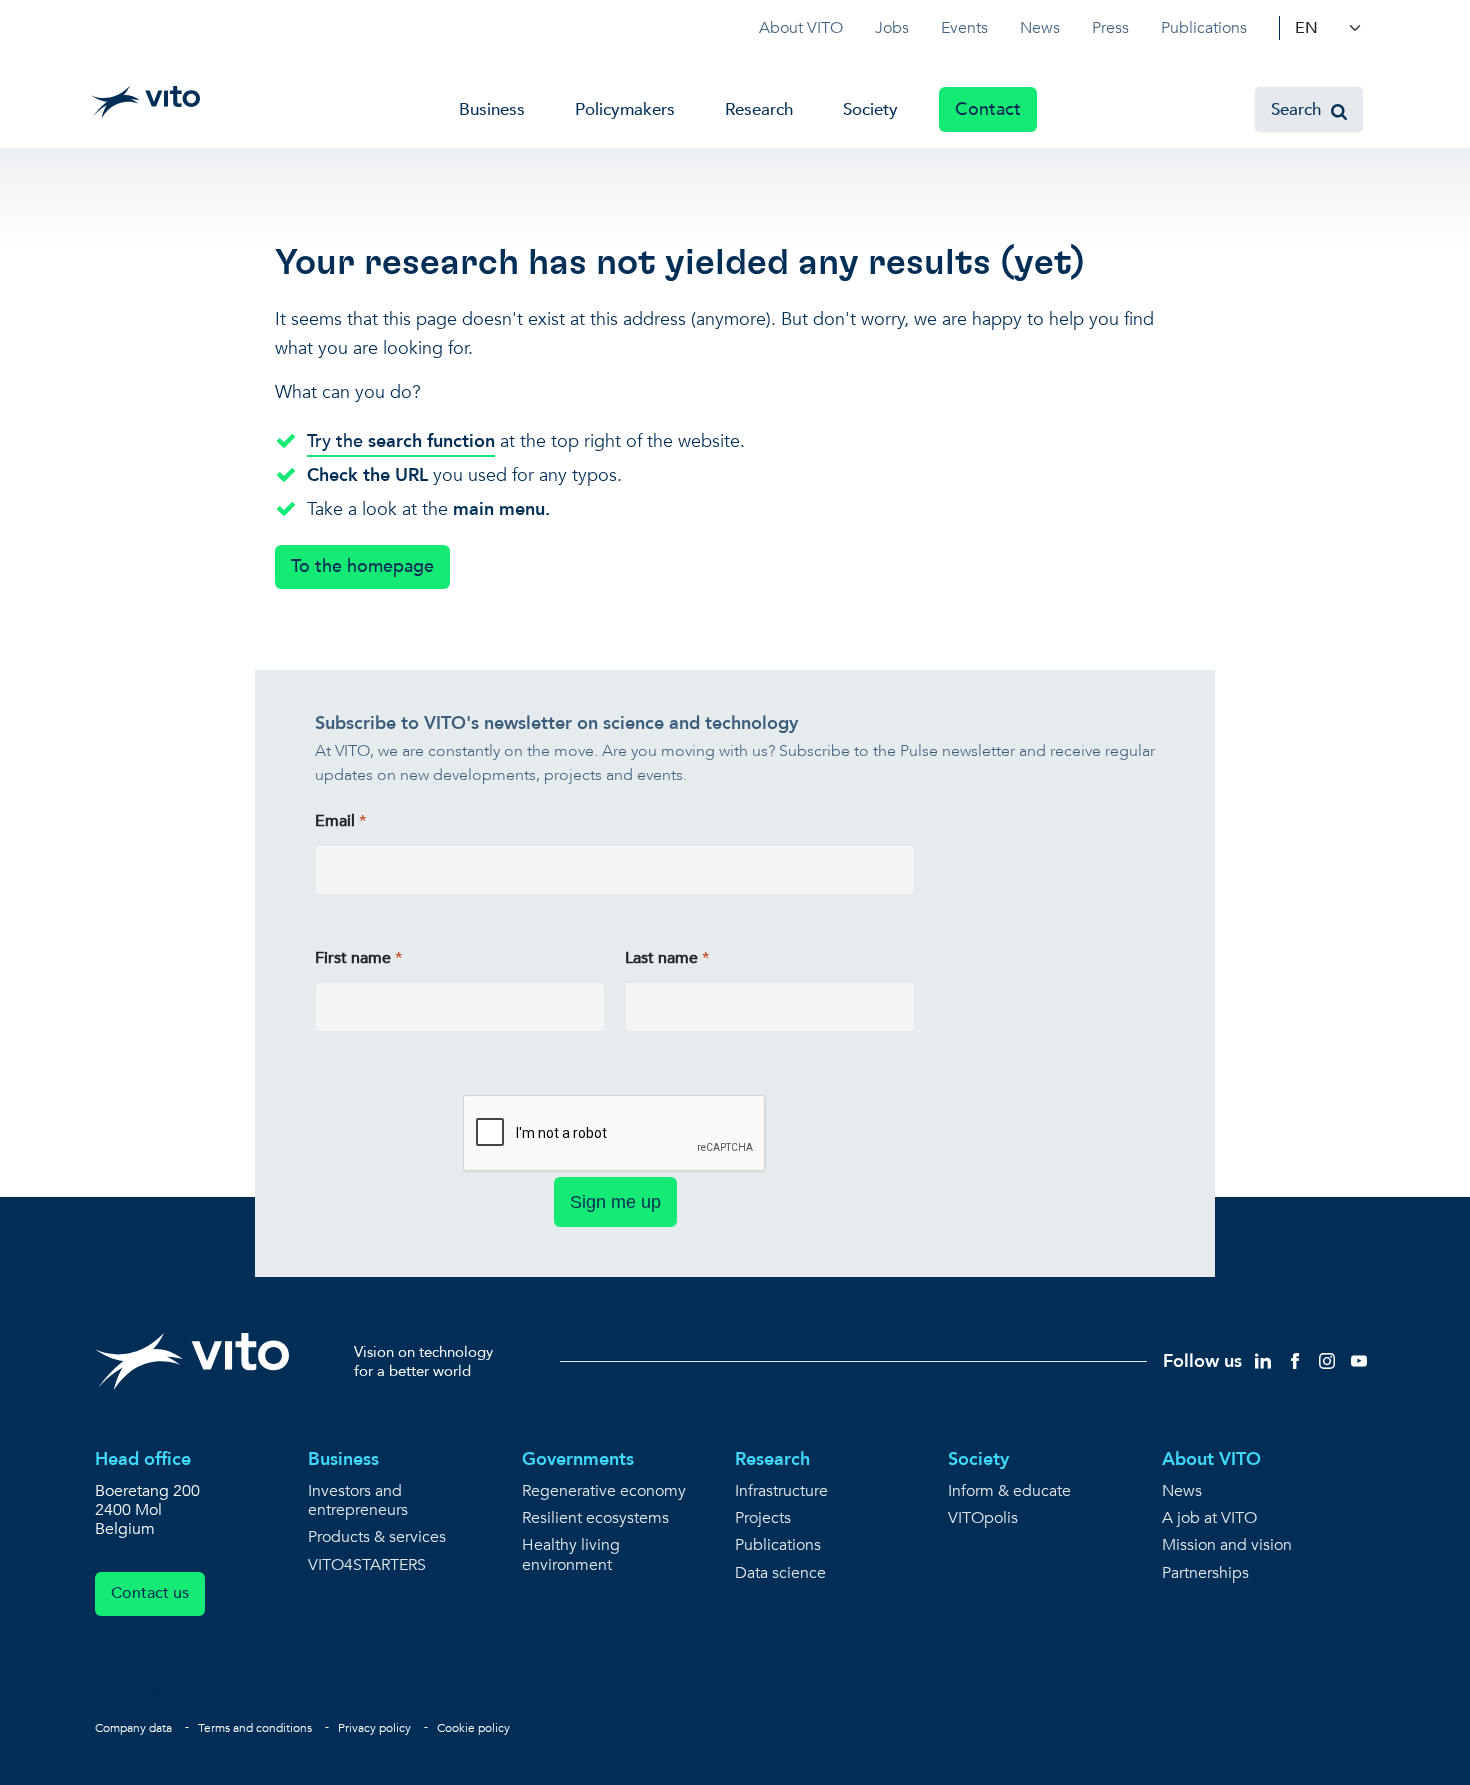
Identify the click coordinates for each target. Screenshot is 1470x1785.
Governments (578, 1459)
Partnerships (1205, 1573)
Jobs (892, 28)
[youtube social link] (1359, 1360)
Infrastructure (781, 1491)
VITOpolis (983, 1518)
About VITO (801, 28)
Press (1110, 28)
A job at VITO (1209, 1518)
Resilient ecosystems (595, 1518)
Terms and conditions (255, 1728)
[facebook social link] (1295, 1360)
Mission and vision (1227, 1545)
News (1040, 28)
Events (964, 28)
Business (492, 109)
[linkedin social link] (1263, 1360)
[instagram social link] (1327, 1360)
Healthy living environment (571, 1555)
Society (870, 109)
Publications (1204, 28)
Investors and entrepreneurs (358, 1501)
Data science (780, 1573)
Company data (133, 1728)
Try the (401, 441)
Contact (988, 109)
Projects (763, 1518)
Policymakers (625, 109)
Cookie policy (473, 1728)
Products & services (377, 1537)
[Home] (145, 102)
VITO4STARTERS (367, 1565)
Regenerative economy (604, 1491)
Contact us (150, 1593)
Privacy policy (374, 1728)
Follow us (1202, 1361)
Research (759, 109)
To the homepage (362, 566)
